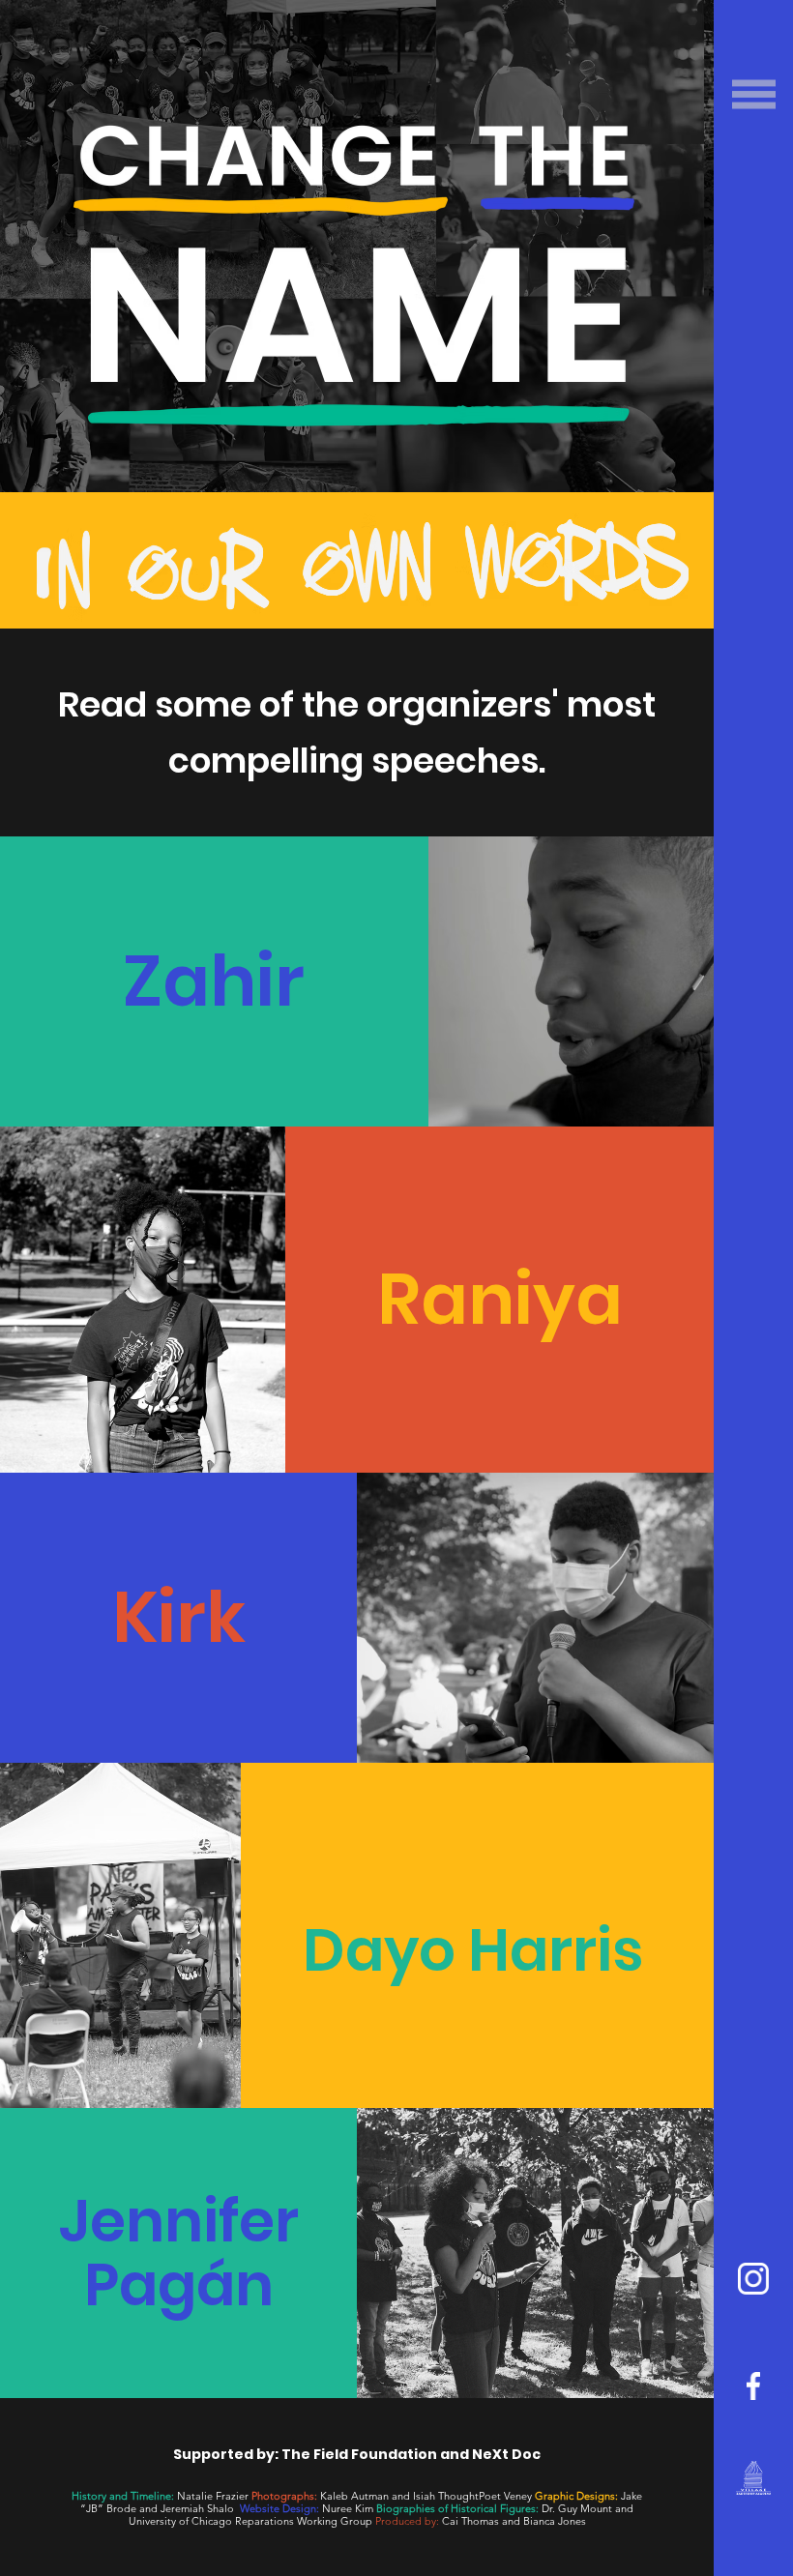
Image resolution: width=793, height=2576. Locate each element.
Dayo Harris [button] (473, 1950)
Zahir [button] (214, 981)
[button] (754, 94)
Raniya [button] (500, 1299)
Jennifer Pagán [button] (179, 2253)
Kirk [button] (179, 1617)
